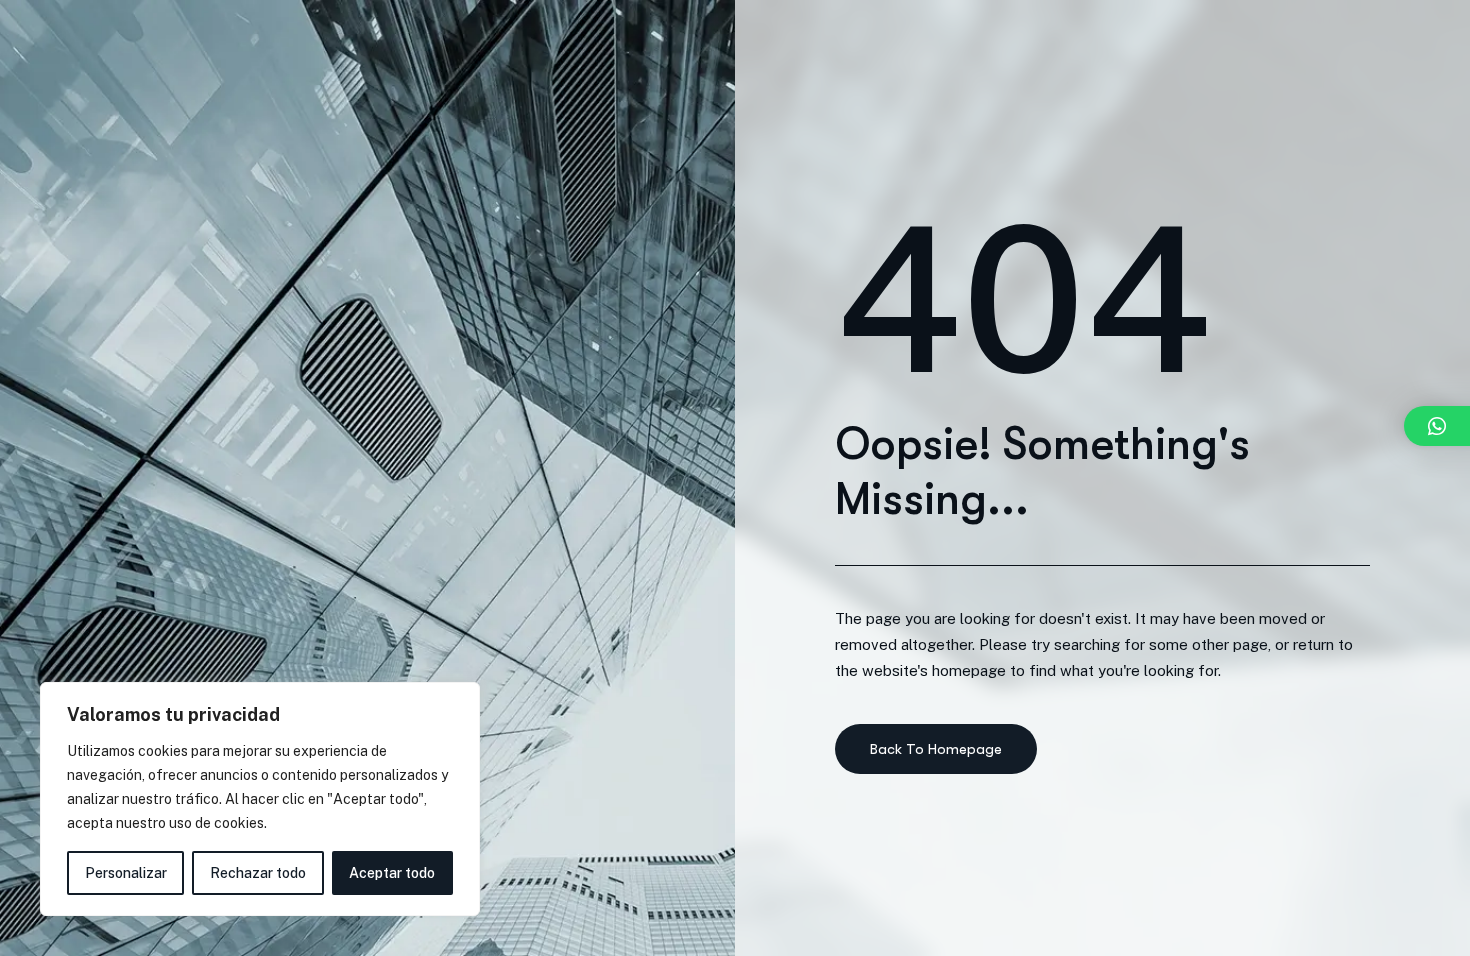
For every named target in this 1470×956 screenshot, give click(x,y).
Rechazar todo (258, 873)
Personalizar (126, 873)
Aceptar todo (392, 873)
